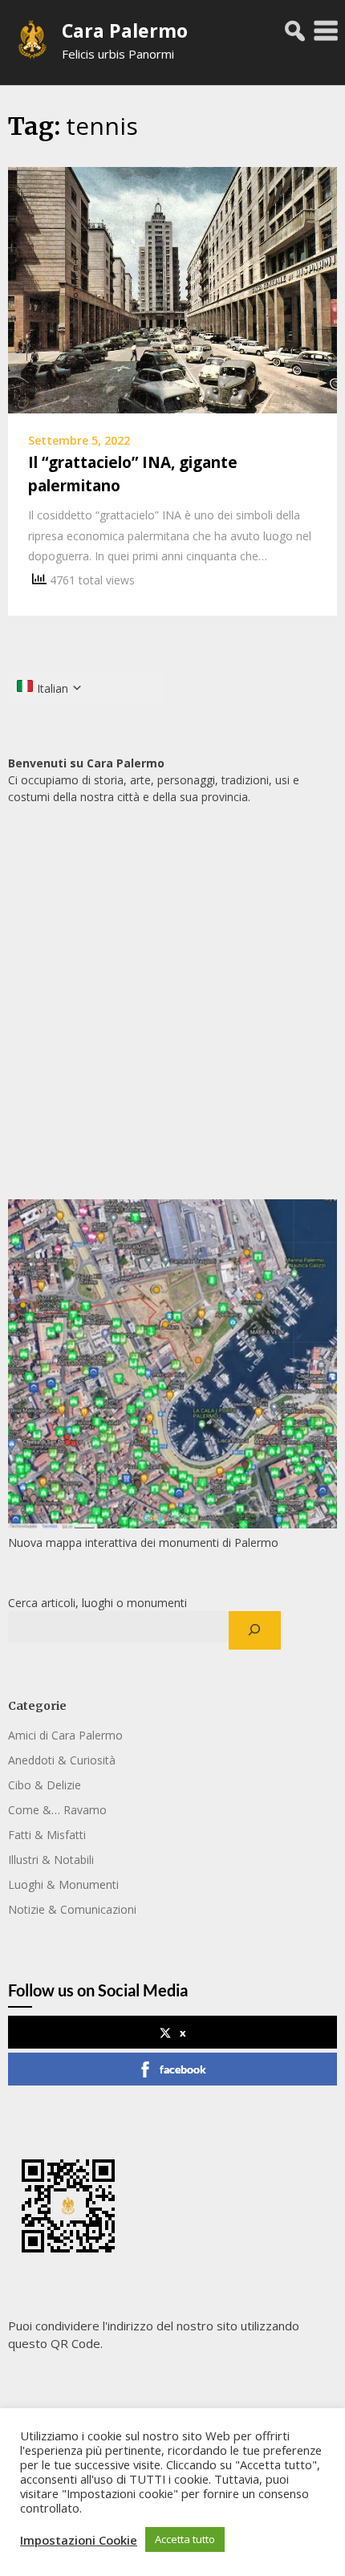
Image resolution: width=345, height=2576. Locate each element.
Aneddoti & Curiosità (62, 1760)
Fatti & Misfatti (47, 1835)
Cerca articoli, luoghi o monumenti (97, 1603)
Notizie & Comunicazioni (72, 1909)
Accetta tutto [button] (185, 2539)
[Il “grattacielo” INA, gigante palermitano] (172, 289)
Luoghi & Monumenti (63, 1884)
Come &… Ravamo (57, 1810)
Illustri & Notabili (51, 1860)
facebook (183, 2069)
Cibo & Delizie (45, 1785)
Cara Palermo (125, 31)
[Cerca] (255, 1630)
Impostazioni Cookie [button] (79, 2540)
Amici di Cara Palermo (65, 1735)
